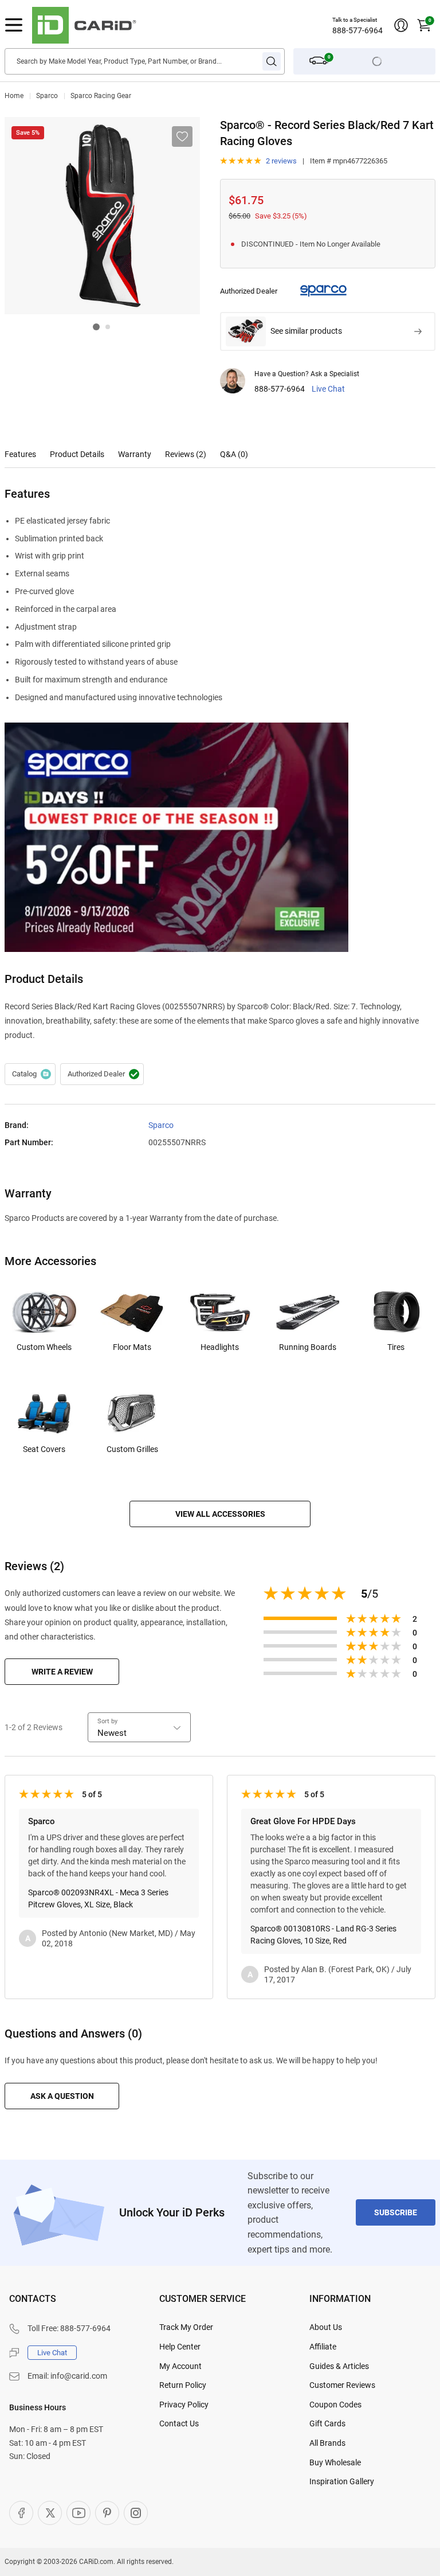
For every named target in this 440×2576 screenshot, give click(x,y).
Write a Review (62, 1672)
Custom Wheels (44, 1347)
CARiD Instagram (136, 2513)
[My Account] (401, 25)
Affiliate (323, 2347)
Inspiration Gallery (342, 2481)
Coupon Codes (335, 2405)
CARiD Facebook (21, 2513)
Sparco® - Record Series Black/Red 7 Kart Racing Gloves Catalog (30, 1074)
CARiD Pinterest (107, 2513)
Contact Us (179, 2423)
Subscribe (396, 2212)
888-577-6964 (357, 30)
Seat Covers (44, 1449)
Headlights (220, 1347)
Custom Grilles (132, 1449)
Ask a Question (62, 2096)
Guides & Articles (339, 2366)
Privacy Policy (184, 2405)
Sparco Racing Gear (101, 96)
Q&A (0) (234, 454)
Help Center (180, 2347)
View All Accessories (220, 1514)
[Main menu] (14, 25)
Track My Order (186, 2327)
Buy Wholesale (335, 2462)
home (14, 96)
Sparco (47, 96)
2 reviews (281, 161)
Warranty (135, 454)
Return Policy (183, 2385)
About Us (326, 2327)
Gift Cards (327, 2423)
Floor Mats (132, 1347)
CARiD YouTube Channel (78, 2513)
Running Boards (308, 1347)
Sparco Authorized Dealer (102, 1074)
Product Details (77, 454)
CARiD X (50, 2513)
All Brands (327, 2443)
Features (20, 454)
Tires (396, 1347)
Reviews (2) (186, 454)
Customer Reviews (342, 2385)
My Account (180, 2366)
